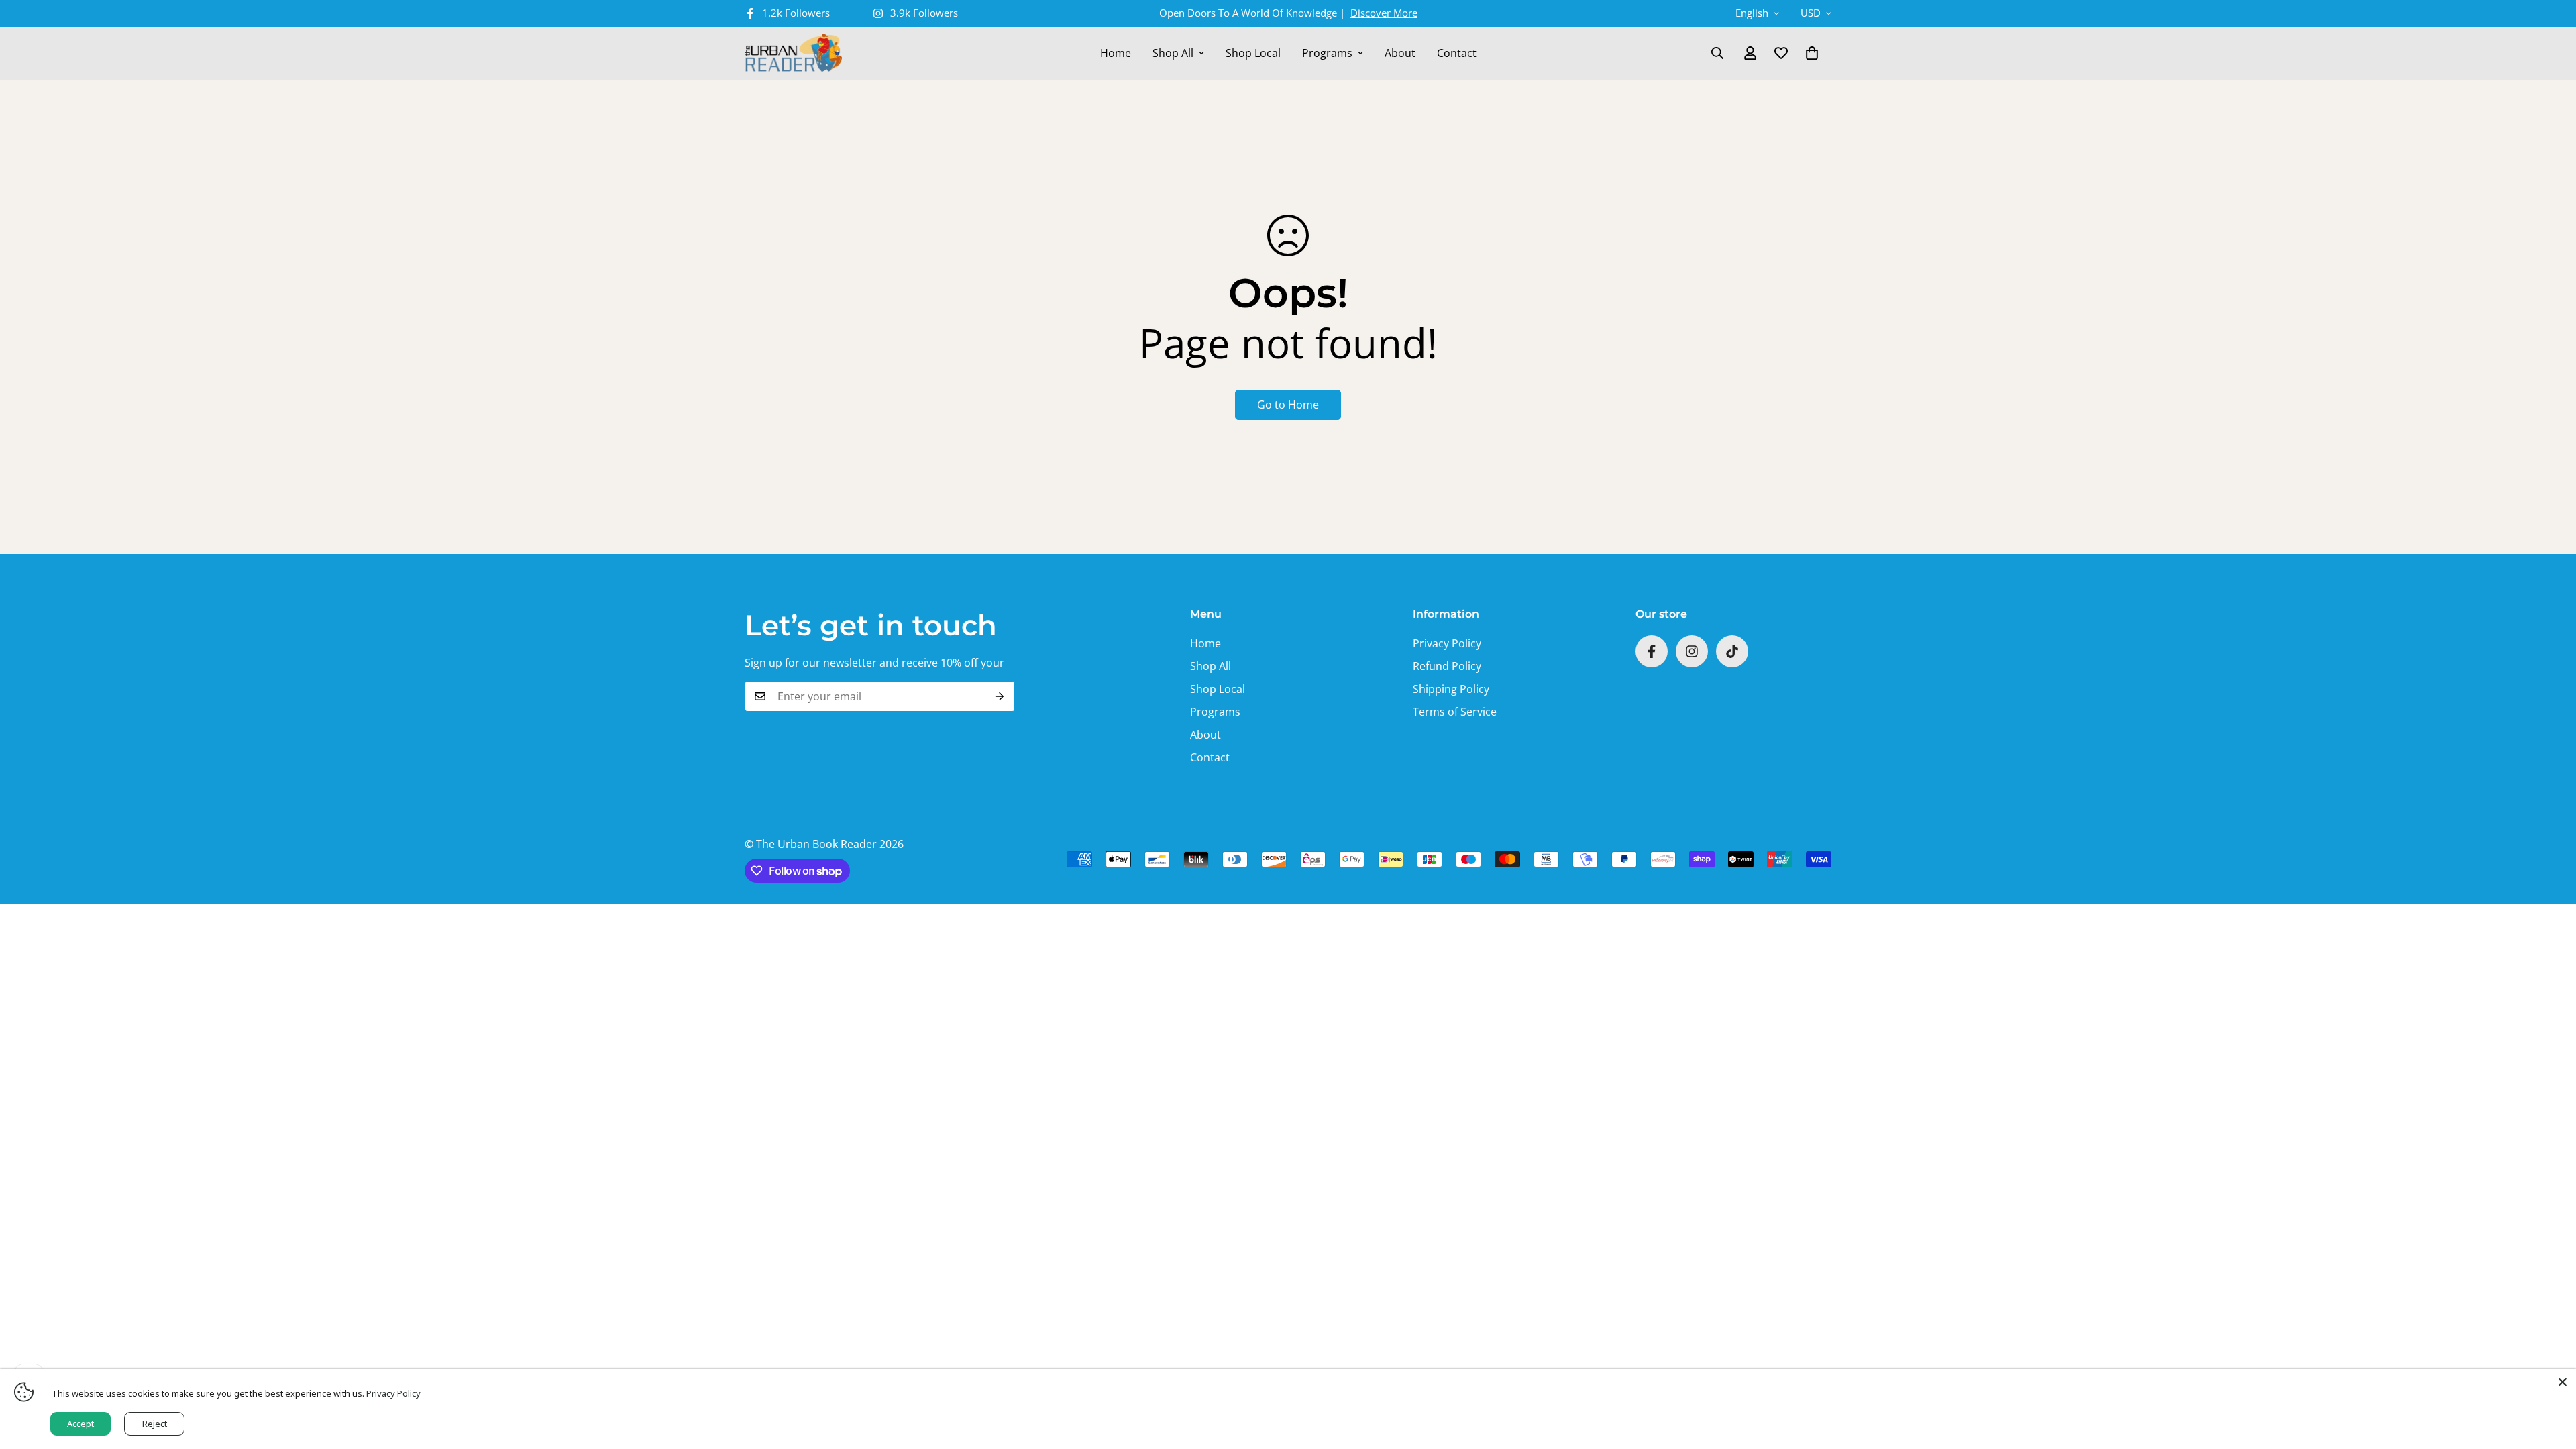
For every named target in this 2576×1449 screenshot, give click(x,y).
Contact (1457, 53)
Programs (1327, 53)
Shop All (1173, 53)
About (1400, 53)
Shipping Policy (1451, 689)
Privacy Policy (1447, 643)
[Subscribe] (1000, 696)
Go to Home (1288, 405)
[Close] (2563, 1382)
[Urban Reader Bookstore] (793, 53)
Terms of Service (1455, 712)
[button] (1812, 53)
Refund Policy (1447, 666)
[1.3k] (1732, 651)
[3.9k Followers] (1692, 651)
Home (1116, 53)
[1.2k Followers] (1652, 651)
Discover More (1384, 13)
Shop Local (1253, 53)
